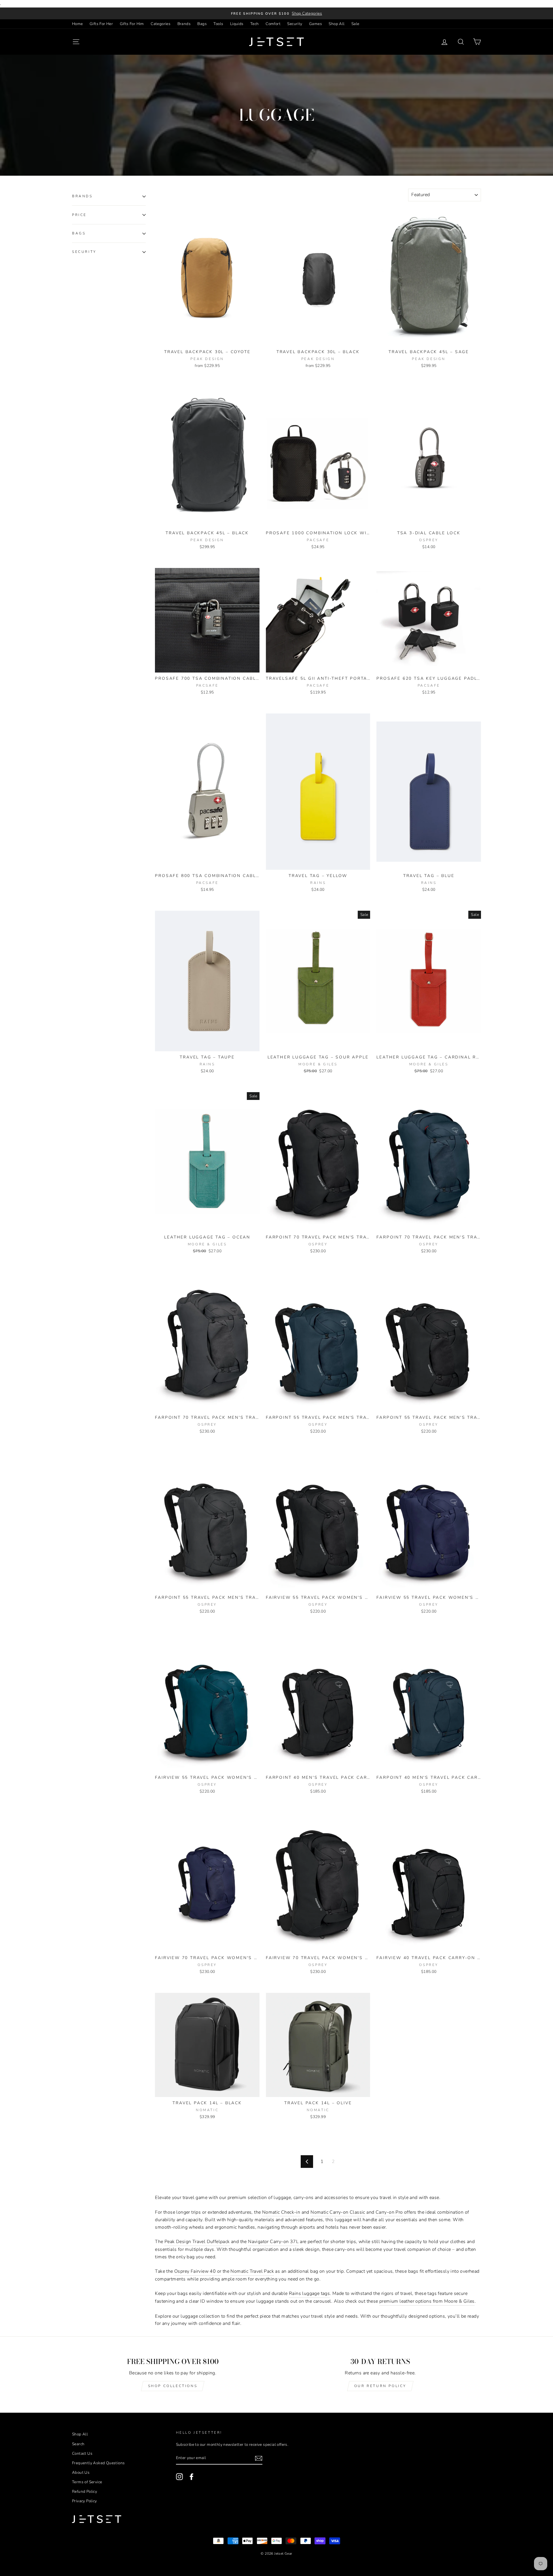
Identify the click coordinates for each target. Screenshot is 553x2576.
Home (77, 24)
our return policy (380, 2386)
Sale (355, 24)
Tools (218, 24)
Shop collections (173, 2386)
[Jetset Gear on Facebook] (192, 2477)
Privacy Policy (85, 2501)
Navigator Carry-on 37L (273, 2242)
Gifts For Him (132, 24)
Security (295, 24)
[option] (276, 14)
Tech (255, 24)
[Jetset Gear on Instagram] (179, 2477)
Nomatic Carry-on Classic (338, 2212)
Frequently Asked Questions (98, 2463)
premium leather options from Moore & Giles (427, 2301)
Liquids (237, 24)
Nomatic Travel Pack (252, 2271)
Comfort (273, 24)
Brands (184, 24)
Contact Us (82, 2453)
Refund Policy (85, 2491)
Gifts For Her (101, 24)
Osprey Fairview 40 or (198, 2271)
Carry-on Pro (389, 2212)
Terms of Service (87, 2482)
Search (78, 2444)
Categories (161, 24)
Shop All (337, 24)
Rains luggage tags (309, 2293)
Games (316, 24)
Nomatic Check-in (281, 2212)
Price (79, 215)
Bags (202, 24)
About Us (81, 2472)
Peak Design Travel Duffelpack (197, 2242)
